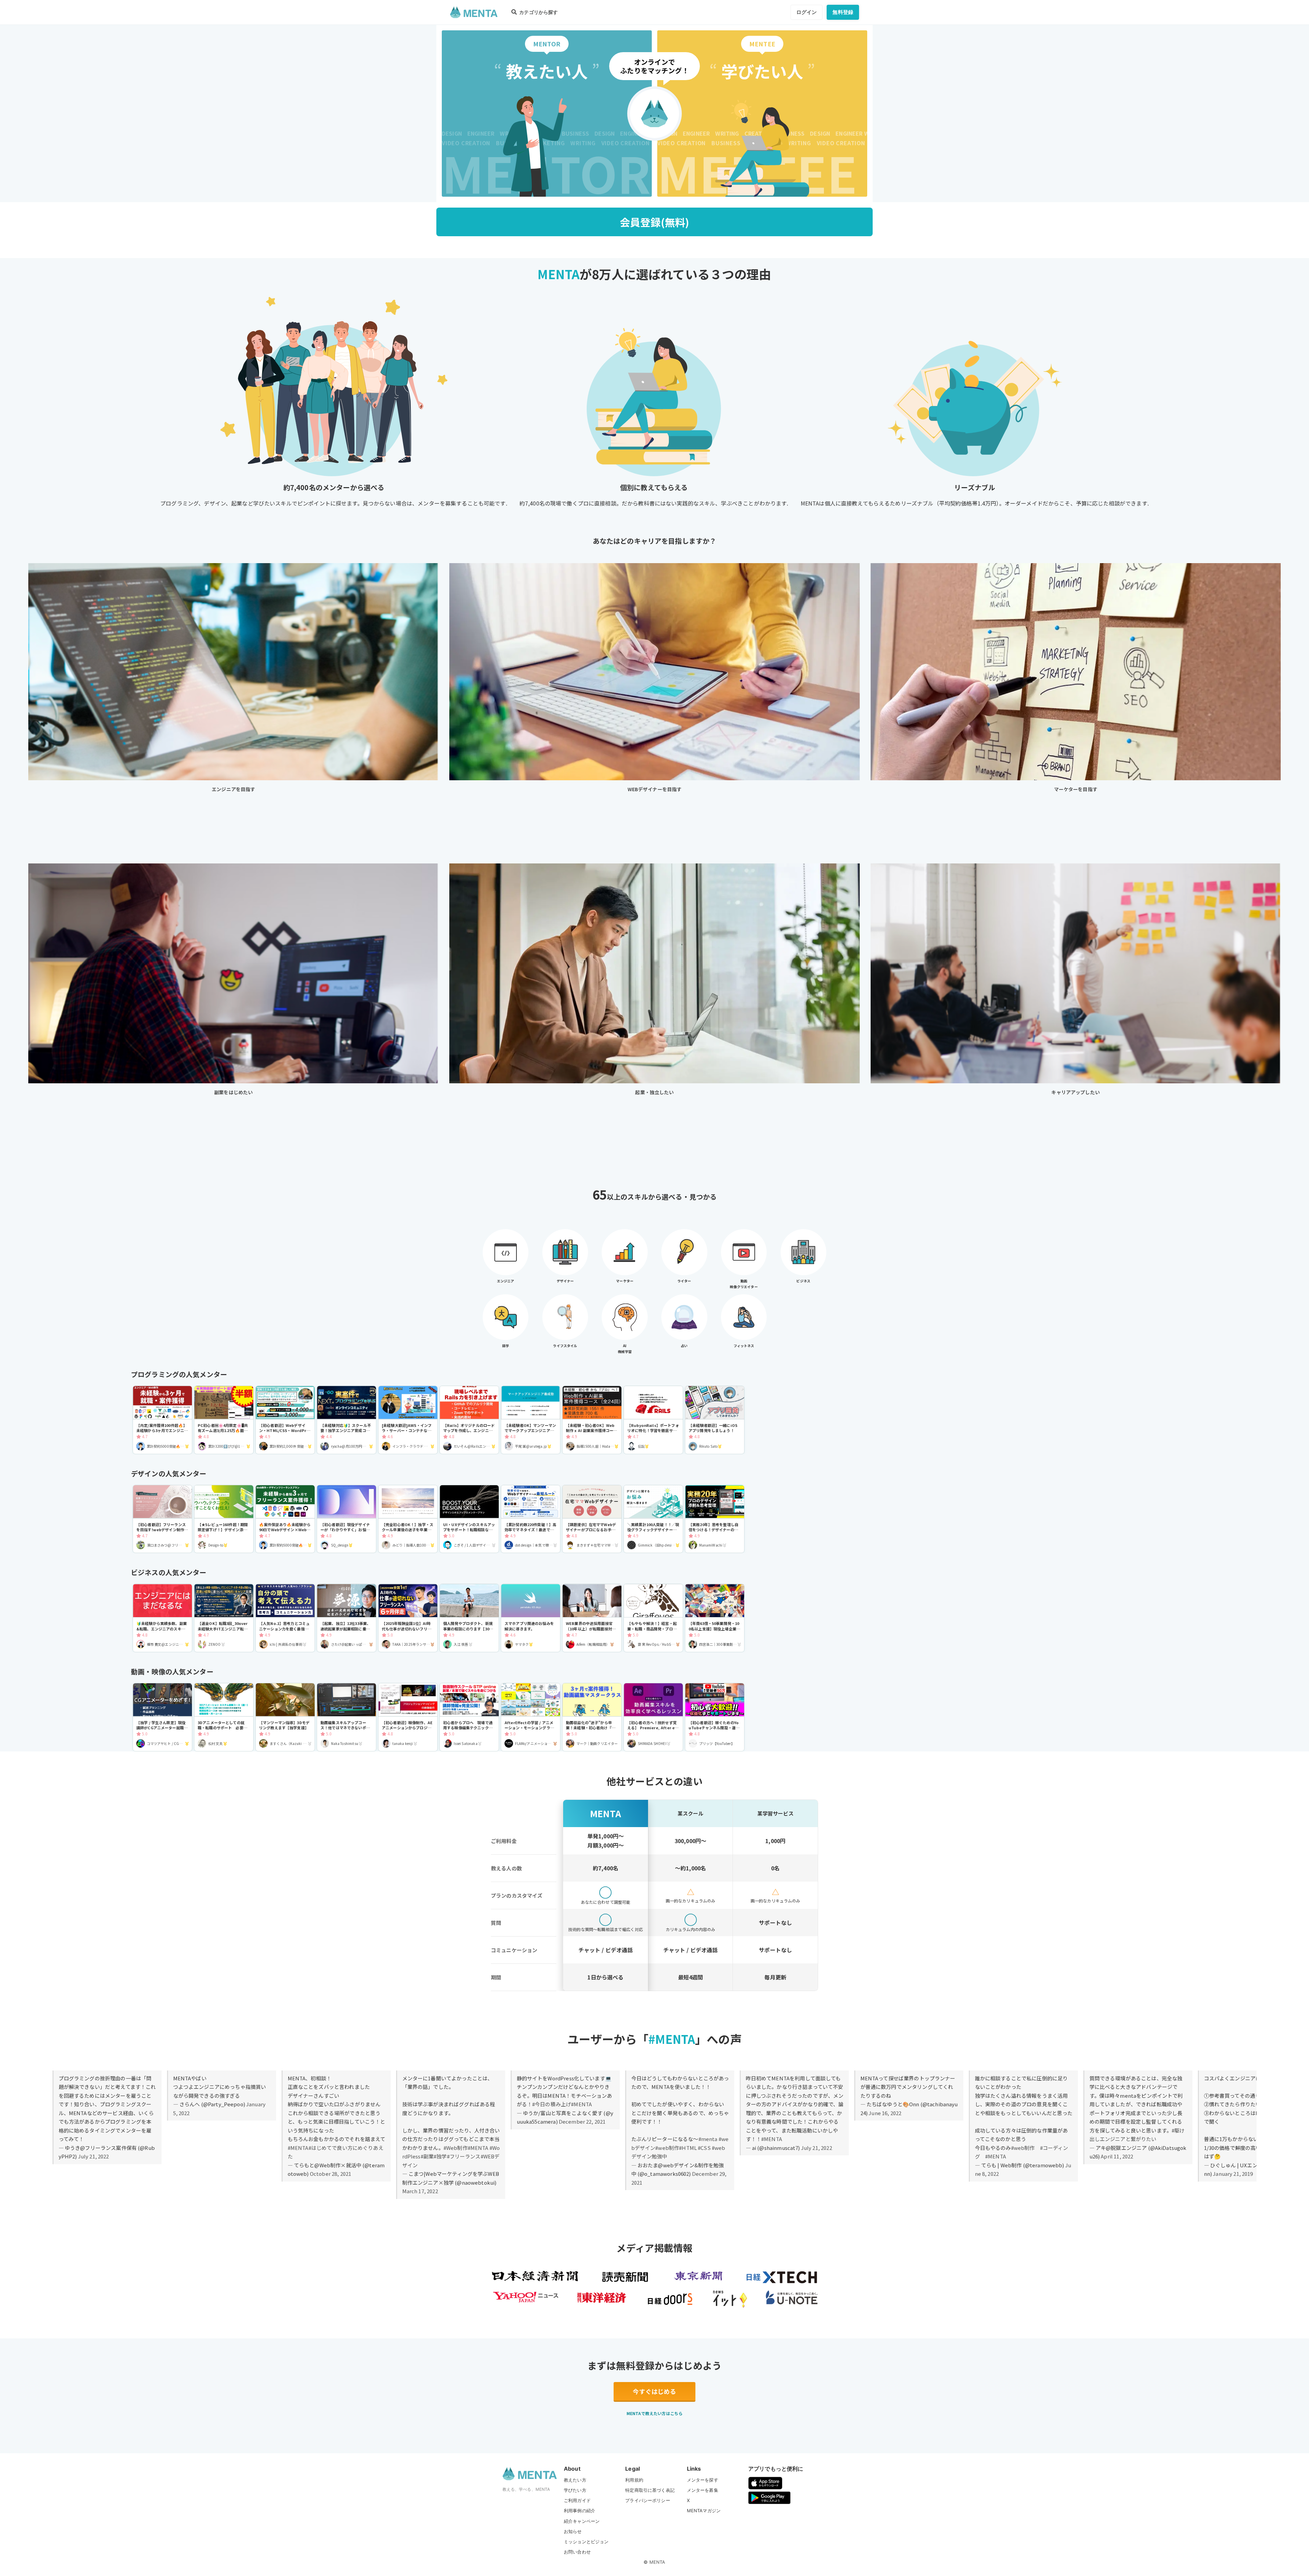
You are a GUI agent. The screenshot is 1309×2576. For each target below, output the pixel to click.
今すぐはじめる (654, 2391)
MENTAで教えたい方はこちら (654, 2413)
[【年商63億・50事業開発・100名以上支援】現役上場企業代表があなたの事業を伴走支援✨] (715, 1618)
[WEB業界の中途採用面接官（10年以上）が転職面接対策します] (592, 1618)
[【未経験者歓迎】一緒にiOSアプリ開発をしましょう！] (715, 1420)
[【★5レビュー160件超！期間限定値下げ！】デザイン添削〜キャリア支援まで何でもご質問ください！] (224, 1519)
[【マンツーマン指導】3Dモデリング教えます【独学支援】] (285, 1717)
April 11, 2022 (1117, 2156)
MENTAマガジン (704, 2511)
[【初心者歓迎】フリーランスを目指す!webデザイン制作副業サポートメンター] (162, 1519)
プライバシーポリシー (648, 2500)
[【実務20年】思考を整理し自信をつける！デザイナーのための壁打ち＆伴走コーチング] (715, 1519)
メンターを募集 (703, 2490)
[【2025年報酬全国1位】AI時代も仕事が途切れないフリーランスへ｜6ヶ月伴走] (408, 1618)
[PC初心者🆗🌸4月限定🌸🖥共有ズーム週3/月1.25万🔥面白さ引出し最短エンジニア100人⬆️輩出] (224, 1420)
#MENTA (298, 2148)
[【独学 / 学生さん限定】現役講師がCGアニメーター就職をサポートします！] (162, 1717)
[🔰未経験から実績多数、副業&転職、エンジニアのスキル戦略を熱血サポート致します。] (162, 1618)
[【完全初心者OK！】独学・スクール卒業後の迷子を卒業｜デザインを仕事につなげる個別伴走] (408, 1519)
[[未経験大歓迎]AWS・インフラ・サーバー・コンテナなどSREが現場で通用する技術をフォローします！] (408, 1420)
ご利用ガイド (577, 2500)
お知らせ (573, 2531)
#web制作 (667, 2148)
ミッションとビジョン (586, 2542)
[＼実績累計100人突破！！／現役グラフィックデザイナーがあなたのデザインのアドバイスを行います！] (653, 1519)
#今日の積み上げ (552, 2104)
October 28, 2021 (330, 2174)
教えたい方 (575, 2480)
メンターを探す (703, 2480)
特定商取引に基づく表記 (650, 2490)
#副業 (427, 2156)
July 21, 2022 (94, 2156)
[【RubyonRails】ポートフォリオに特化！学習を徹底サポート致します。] (653, 1420)
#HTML (688, 2148)
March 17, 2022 (420, 2191)
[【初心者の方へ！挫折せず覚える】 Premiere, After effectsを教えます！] (653, 1717)
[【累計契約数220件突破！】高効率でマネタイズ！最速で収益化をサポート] (531, 1519)
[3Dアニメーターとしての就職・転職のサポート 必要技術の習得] (224, 1717)
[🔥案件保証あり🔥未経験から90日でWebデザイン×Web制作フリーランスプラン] (285, 1519)
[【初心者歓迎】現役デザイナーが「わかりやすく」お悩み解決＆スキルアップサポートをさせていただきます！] (347, 1519)
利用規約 (634, 2480)
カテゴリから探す (538, 12)
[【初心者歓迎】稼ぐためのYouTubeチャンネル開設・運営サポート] (715, 1717)
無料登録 (843, 12)
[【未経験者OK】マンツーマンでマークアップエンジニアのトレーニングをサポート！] (531, 1420)
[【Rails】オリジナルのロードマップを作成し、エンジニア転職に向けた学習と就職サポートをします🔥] (469, 1420)
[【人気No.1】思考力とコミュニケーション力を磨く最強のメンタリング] (285, 1618)
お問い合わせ (577, 2552)
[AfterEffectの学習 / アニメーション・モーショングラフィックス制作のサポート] (531, 1717)
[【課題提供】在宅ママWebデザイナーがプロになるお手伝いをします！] (592, 1519)
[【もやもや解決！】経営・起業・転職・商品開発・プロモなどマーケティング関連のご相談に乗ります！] (653, 1618)
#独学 (440, 2156)
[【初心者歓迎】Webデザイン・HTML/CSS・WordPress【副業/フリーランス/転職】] (285, 1420)
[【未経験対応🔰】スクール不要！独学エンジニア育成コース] (347, 1420)
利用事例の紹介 (580, 2511)
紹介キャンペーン (582, 2521)
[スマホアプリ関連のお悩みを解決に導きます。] (531, 1618)
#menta (708, 2139)
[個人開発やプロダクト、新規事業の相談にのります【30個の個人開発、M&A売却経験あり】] (469, 1618)
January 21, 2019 (1233, 2174)
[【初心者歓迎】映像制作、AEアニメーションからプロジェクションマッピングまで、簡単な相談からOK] (408, 1717)
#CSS (704, 2148)
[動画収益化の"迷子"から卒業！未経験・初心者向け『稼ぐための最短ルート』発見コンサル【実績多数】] (592, 1717)
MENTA (657, 2562)
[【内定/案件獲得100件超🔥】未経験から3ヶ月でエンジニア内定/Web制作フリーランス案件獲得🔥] (162, 1420)
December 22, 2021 (582, 2121)
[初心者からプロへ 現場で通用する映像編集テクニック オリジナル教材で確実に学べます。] (469, 1717)
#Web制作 (456, 2148)
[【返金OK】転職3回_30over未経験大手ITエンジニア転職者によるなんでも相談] (224, 1618)
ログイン (807, 12)
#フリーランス (464, 2156)
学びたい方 (575, 2490)
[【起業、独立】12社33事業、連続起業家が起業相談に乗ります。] (347, 1618)
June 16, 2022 (885, 2113)
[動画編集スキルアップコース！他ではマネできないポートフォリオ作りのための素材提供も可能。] (347, 1717)
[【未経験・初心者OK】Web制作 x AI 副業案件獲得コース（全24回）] (592, 1420)
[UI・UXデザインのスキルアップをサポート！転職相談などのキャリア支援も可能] (469, 1519)
